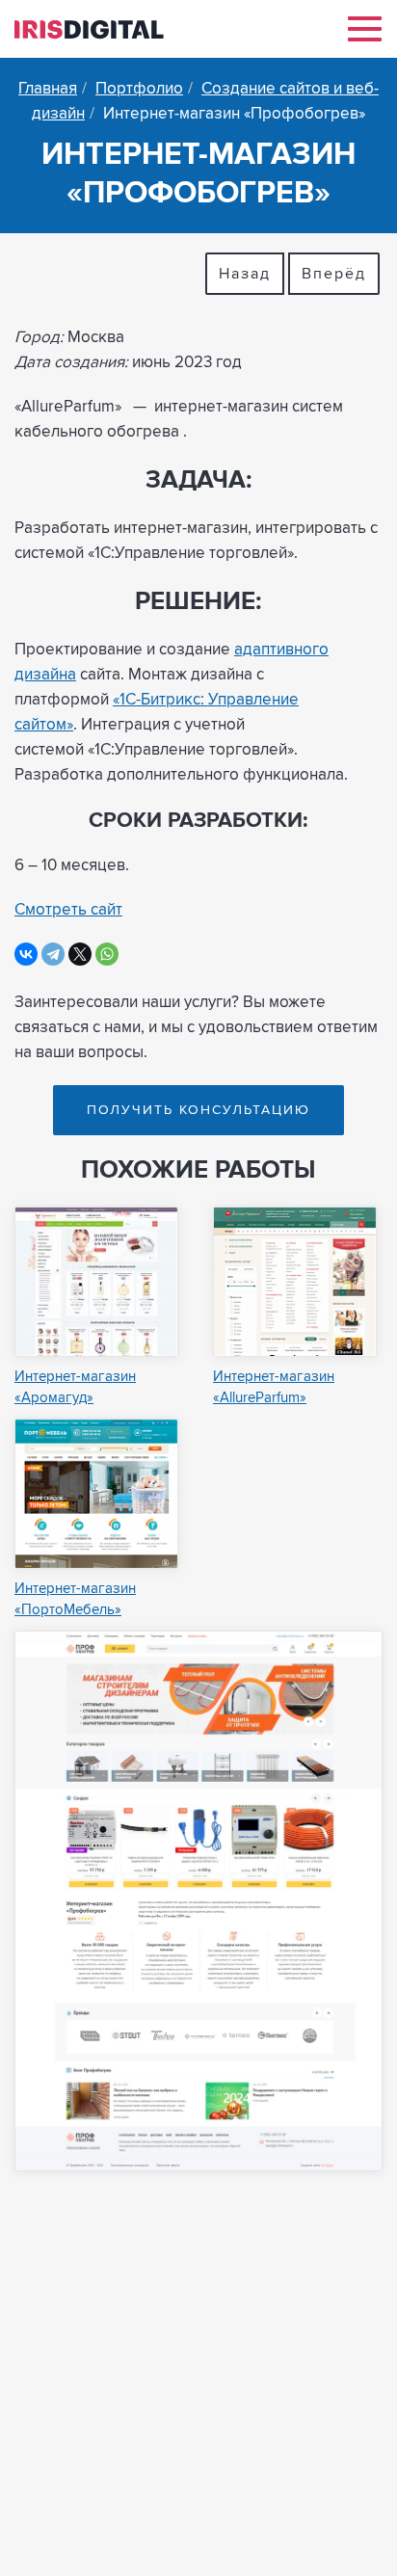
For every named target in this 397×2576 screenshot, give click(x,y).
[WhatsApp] (107, 954)
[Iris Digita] (89, 27)
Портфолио (139, 89)
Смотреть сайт (68, 910)
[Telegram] (53, 954)
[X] (80, 954)
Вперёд (334, 274)
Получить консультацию (198, 1110)
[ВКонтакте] (26, 954)
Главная (48, 89)
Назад (245, 274)
